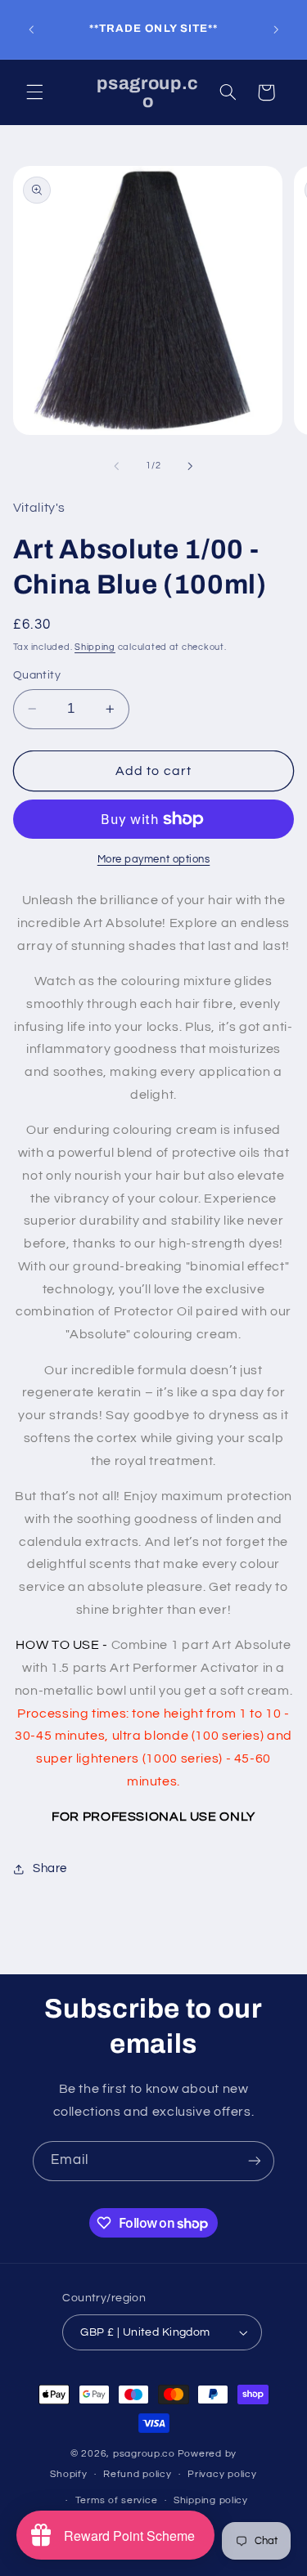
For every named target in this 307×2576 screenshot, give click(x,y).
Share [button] (50, 1868)
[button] (34, 92)
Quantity (37, 675)
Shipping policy (211, 2500)
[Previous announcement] (31, 29)
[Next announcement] (276, 29)
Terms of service (117, 2500)
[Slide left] (116, 466)
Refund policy (138, 2474)
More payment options (154, 860)
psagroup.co (144, 2454)
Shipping (95, 647)
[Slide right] (191, 466)
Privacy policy (222, 2474)
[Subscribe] (255, 2161)
